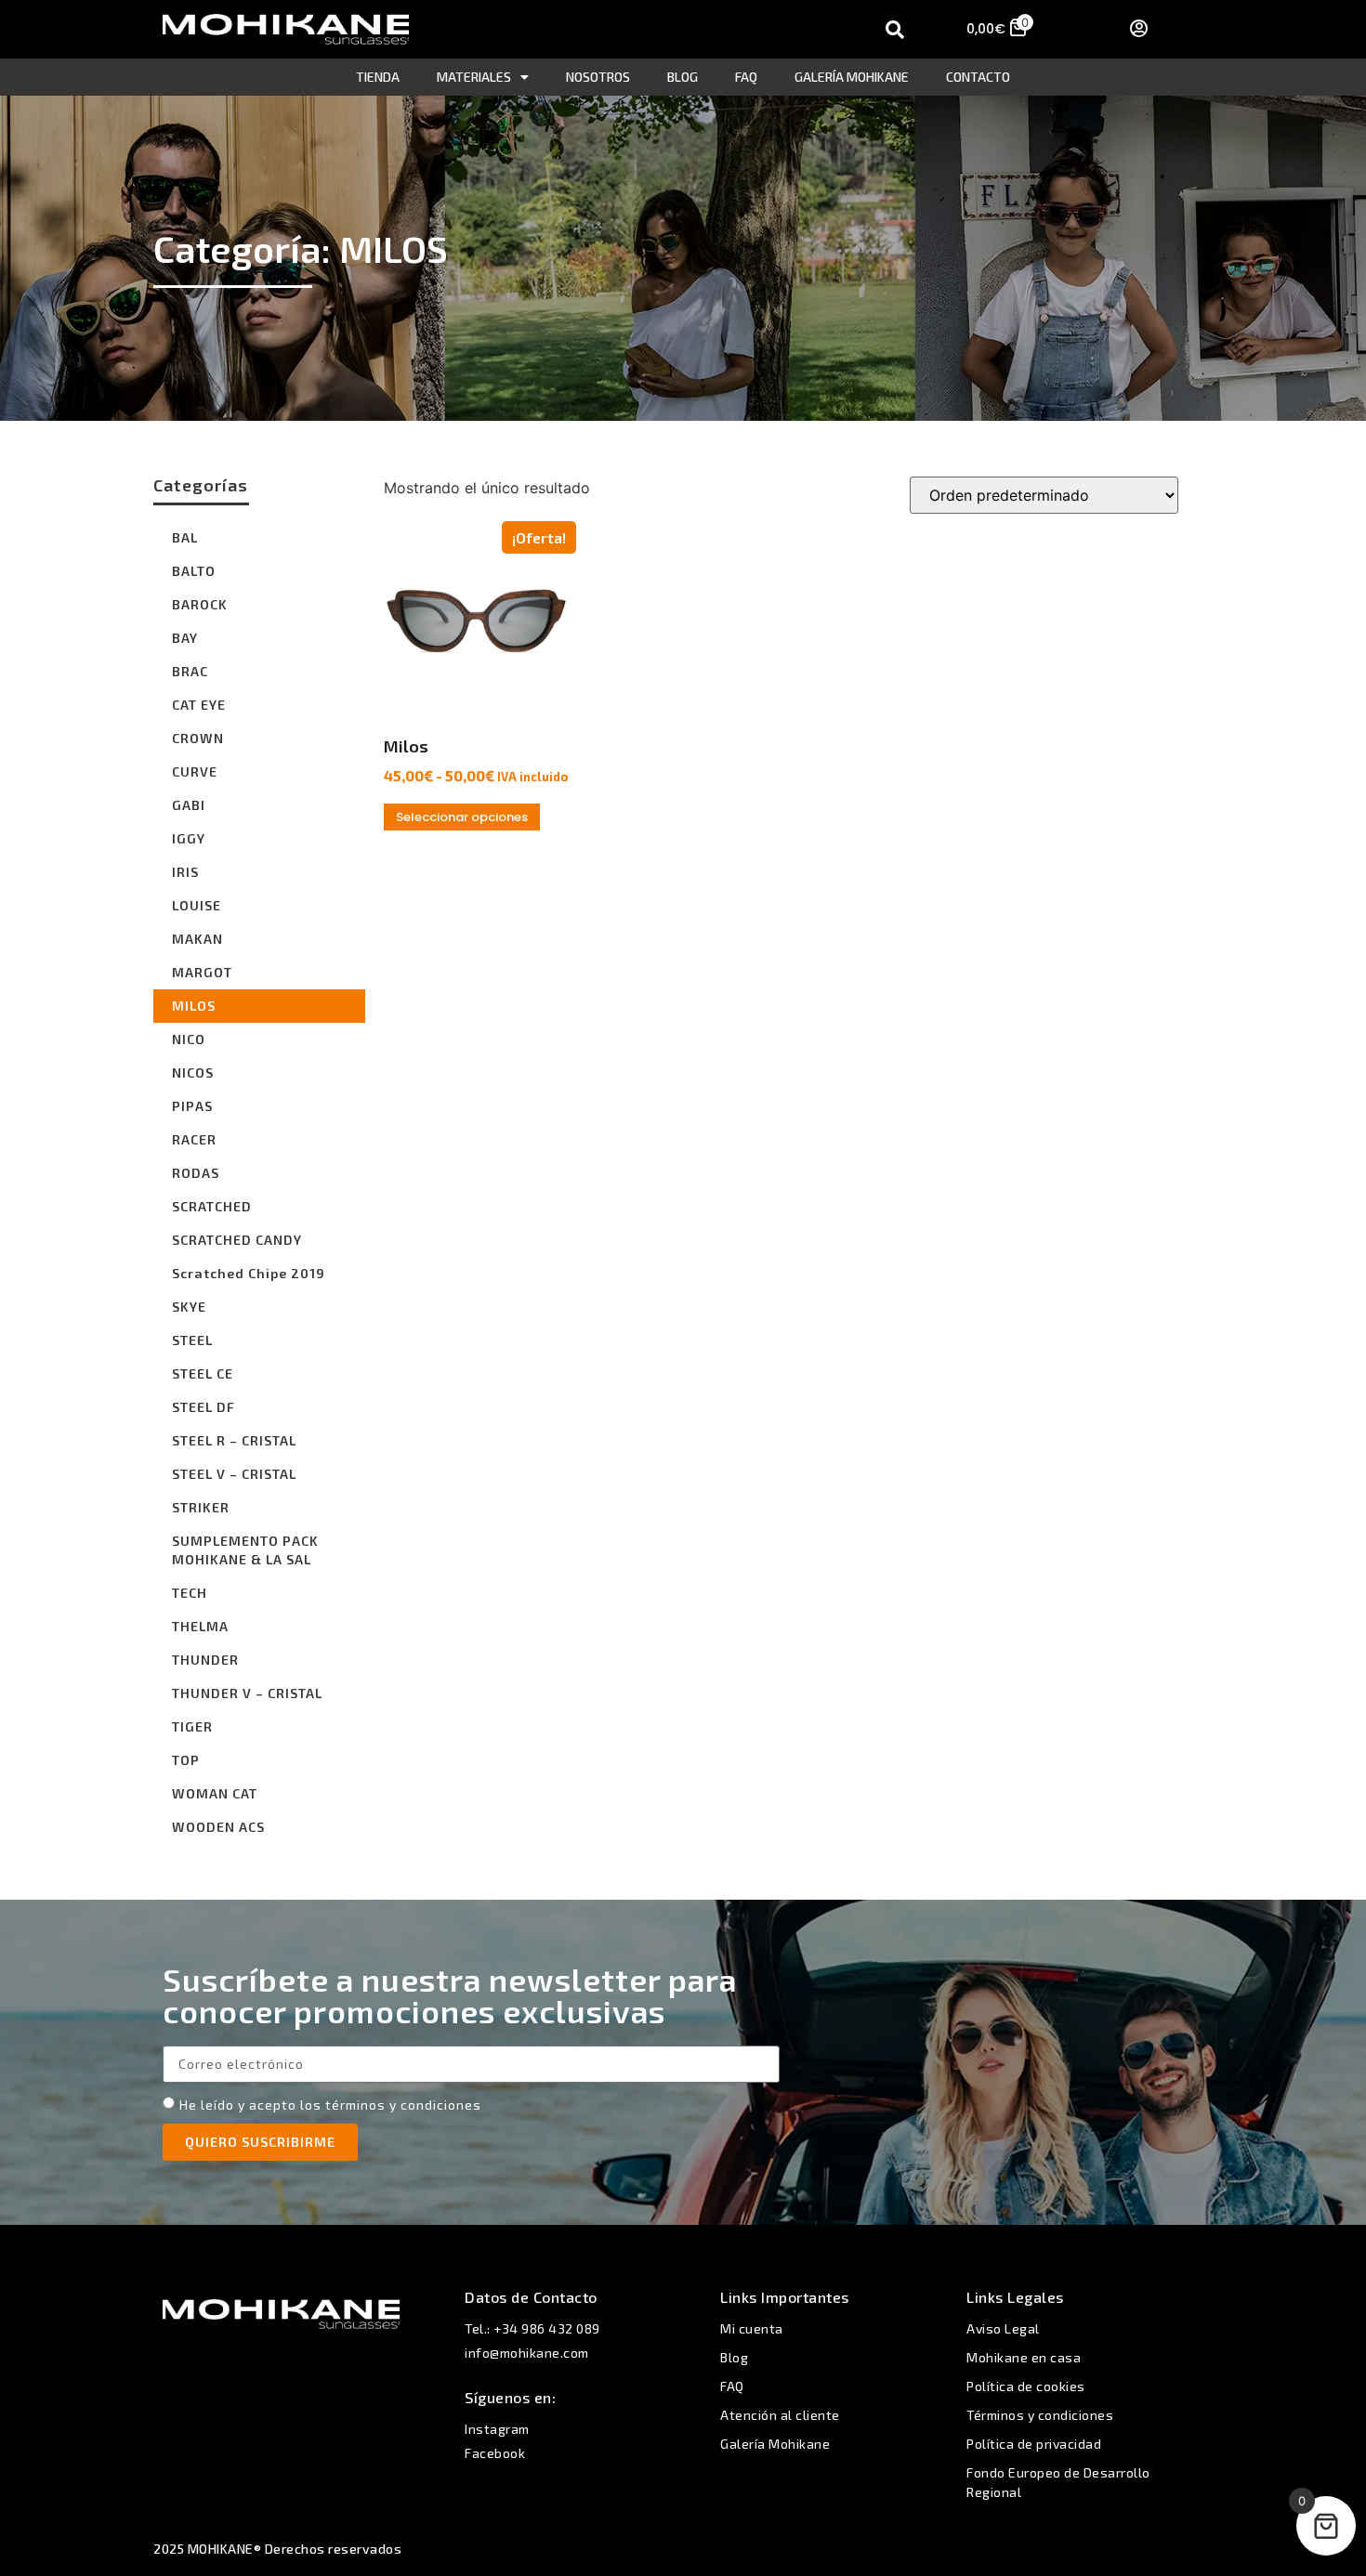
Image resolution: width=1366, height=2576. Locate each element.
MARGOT (202, 972)
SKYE (189, 1307)
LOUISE (197, 905)
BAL (185, 537)
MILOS (194, 1006)
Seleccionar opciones (462, 817)
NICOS (193, 1072)
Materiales (474, 77)
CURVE (195, 771)
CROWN (198, 738)
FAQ (746, 77)
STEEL (192, 1340)
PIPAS (192, 1106)
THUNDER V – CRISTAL (247, 1693)
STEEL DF (204, 1407)
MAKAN (197, 939)
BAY (185, 638)
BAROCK (200, 604)
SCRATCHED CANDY (237, 1240)
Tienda (378, 77)
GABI (189, 805)
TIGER (192, 1726)
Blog (683, 77)
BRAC (190, 671)
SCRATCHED (212, 1206)
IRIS (185, 872)
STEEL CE (203, 1373)
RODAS (196, 1173)
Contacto (978, 77)
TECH (190, 1593)
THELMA (200, 1626)
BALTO (194, 571)
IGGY (189, 838)
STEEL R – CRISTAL (234, 1440)
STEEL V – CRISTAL (234, 1474)
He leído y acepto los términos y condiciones (330, 2105)
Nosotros (598, 77)
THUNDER (205, 1660)
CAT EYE (199, 705)
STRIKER (201, 1507)
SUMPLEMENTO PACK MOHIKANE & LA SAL (245, 1550)
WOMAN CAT (215, 1793)
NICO (189, 1039)
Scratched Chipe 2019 (249, 1273)
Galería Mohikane (852, 77)
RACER (194, 1139)
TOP (186, 1760)
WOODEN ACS (218, 1827)
